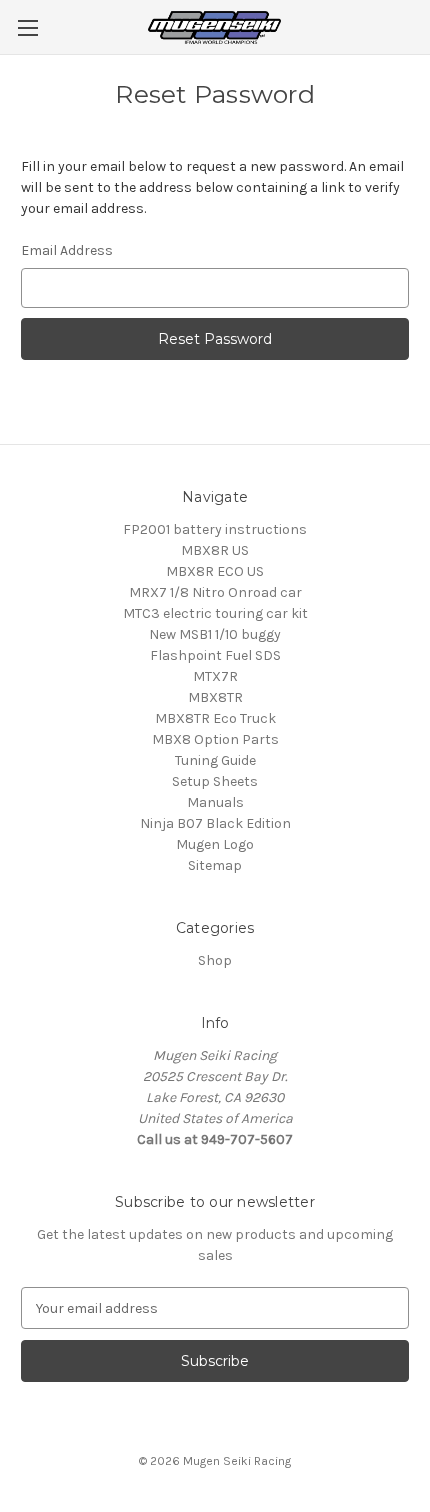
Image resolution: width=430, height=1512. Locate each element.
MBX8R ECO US (215, 571)
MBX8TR (215, 697)
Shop (215, 960)
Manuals (215, 802)
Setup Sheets (215, 781)
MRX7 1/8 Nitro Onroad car (215, 592)
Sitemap (215, 865)
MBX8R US (215, 550)
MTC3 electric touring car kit (215, 613)
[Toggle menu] (27, 27)
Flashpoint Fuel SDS (215, 655)
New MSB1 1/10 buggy (215, 634)
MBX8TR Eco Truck (215, 718)
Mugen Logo (215, 844)
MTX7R (215, 676)
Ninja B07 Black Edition (215, 823)
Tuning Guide (215, 760)
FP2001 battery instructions (215, 529)
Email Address (67, 250)
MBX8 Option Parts (215, 739)
